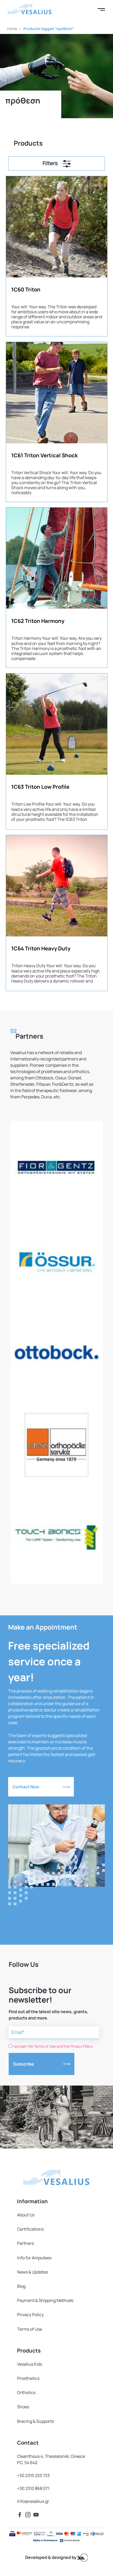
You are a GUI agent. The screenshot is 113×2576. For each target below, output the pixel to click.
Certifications (30, 2229)
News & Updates (32, 2272)
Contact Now (26, 1787)
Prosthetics (28, 2378)
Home (12, 29)
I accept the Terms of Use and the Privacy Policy (53, 2046)
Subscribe (24, 2064)
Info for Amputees (34, 2258)
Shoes (23, 2407)
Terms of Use (30, 2329)
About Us (26, 2215)
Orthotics (26, 2393)
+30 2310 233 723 (33, 2475)
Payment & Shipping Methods (45, 2300)
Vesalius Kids (30, 2364)
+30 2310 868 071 (33, 2488)
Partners (25, 2243)
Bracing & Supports (35, 2421)
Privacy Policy (30, 2315)
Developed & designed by (51, 2557)
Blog (21, 2286)
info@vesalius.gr (33, 2501)
